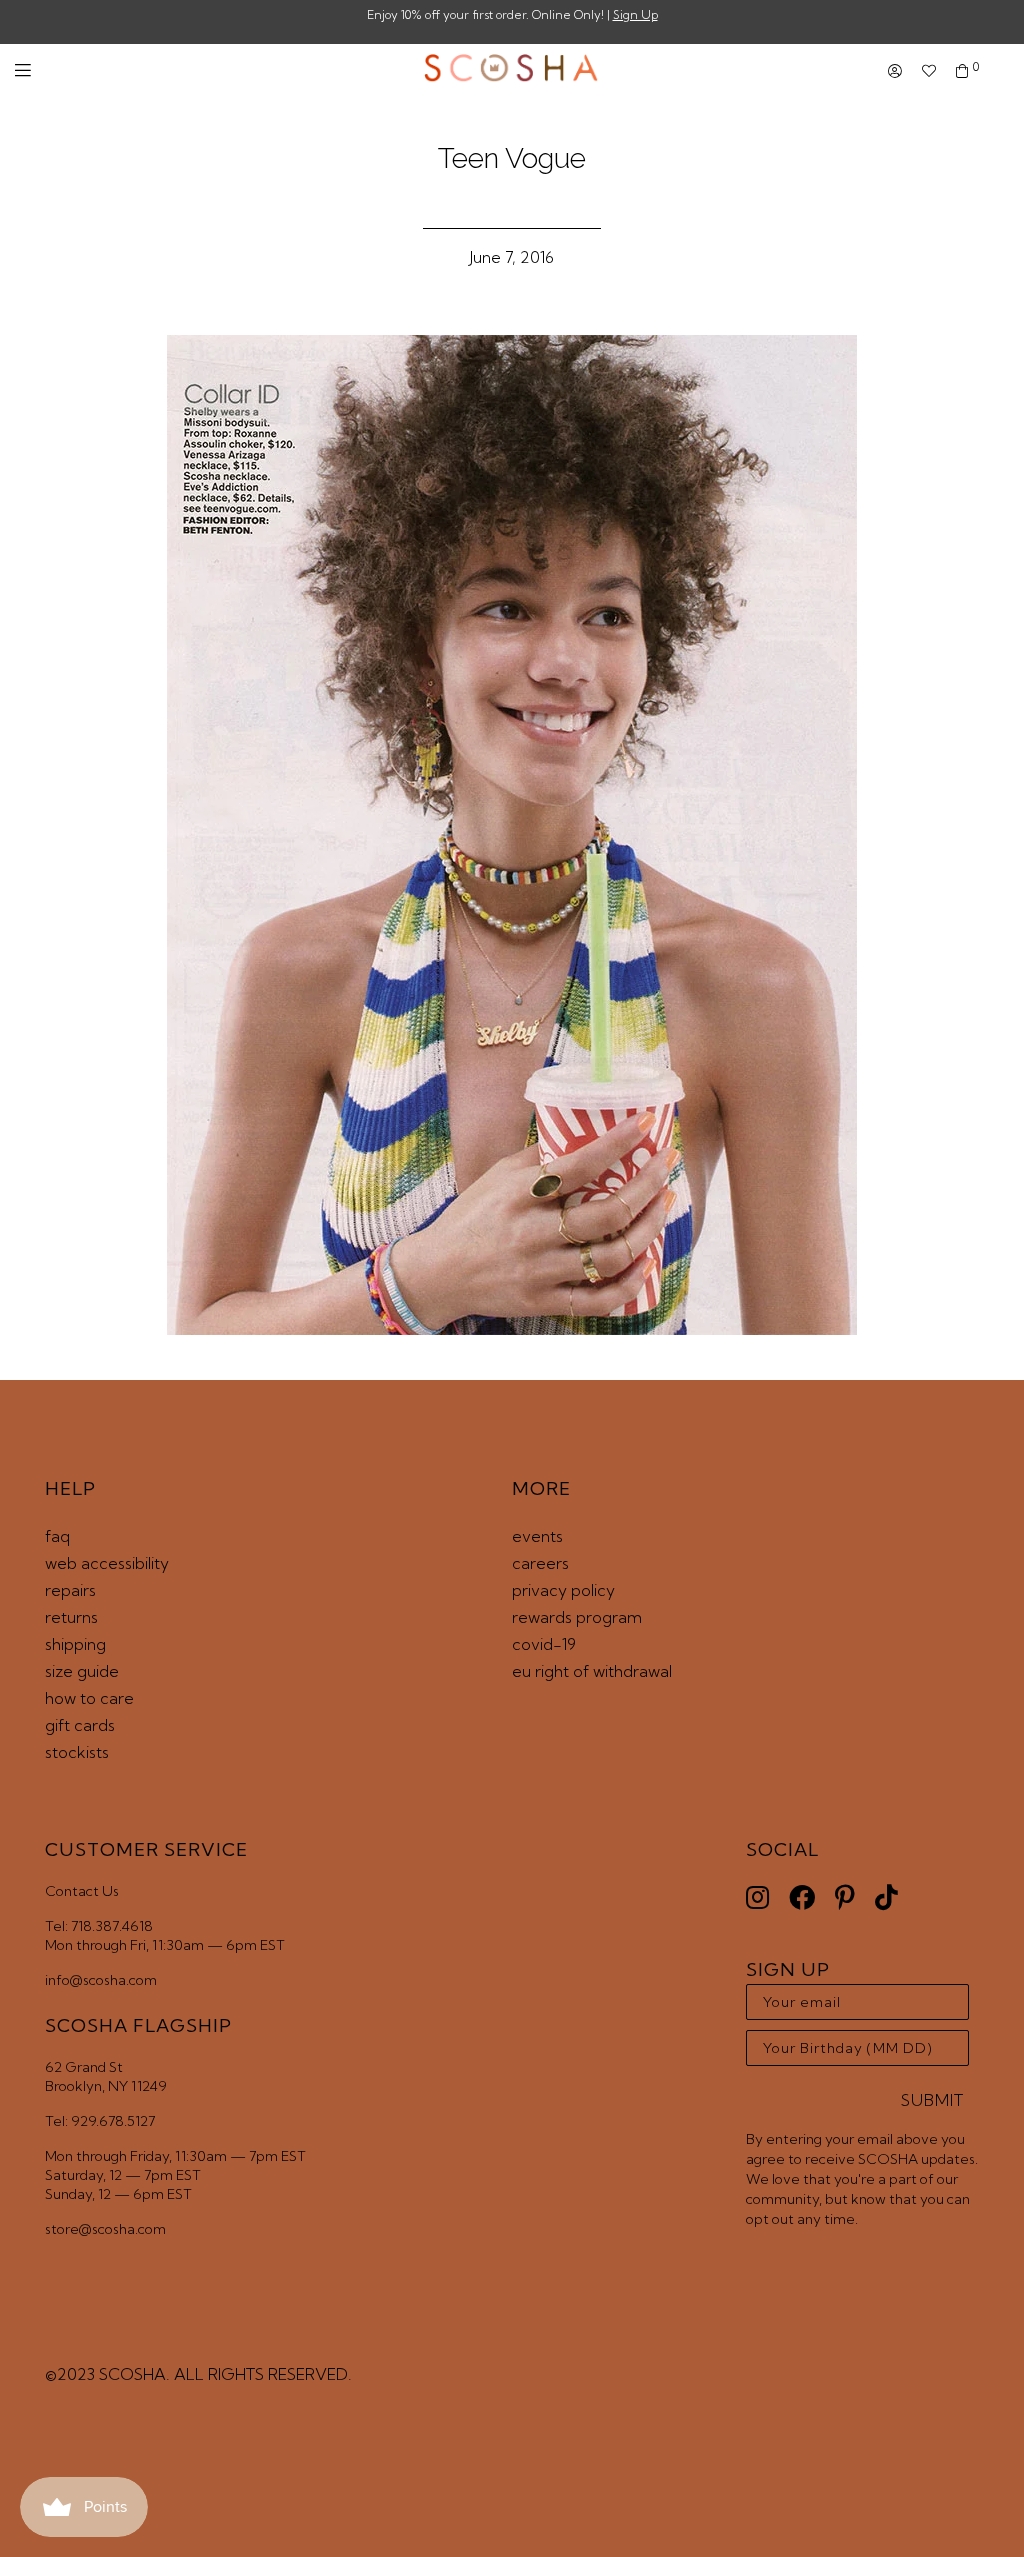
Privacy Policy (563, 1590)
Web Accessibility (107, 1563)
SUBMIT (932, 2100)
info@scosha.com (101, 1980)
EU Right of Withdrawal (592, 1671)
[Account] (895, 71)
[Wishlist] (929, 71)
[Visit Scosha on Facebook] (802, 1897)
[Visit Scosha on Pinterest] (845, 1897)
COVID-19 (544, 1644)
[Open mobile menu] (23, 70)
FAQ (57, 1536)
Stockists (77, 1752)
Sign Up (635, 14)
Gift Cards (80, 1725)
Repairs (70, 1590)
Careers (540, 1563)
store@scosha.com (105, 2229)
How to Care (89, 1698)
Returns (71, 1617)
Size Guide (82, 1671)
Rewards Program (577, 1617)
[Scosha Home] (511, 70)
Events (537, 1536)
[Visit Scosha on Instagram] (757, 1897)
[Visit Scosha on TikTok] (886, 1897)
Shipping (75, 1644)
